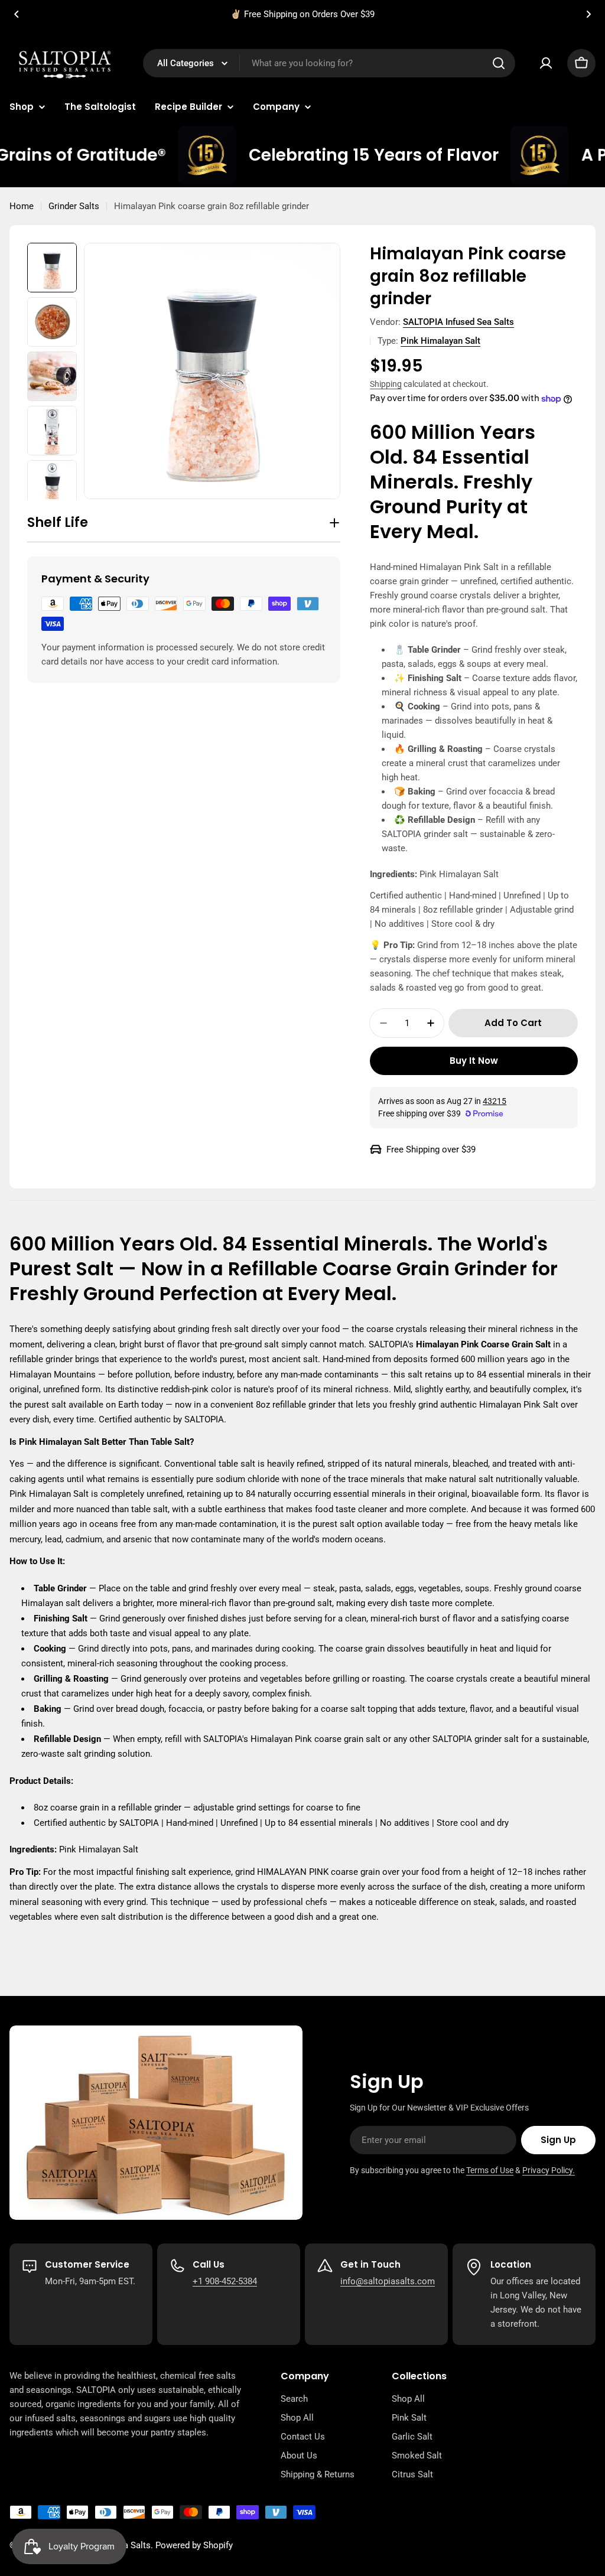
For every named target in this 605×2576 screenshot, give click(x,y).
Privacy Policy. (549, 2170)
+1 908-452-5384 (225, 2281)
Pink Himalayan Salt (440, 341)
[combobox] (329, 63)
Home (22, 206)
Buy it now (474, 1061)
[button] (17, 14)
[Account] (546, 63)
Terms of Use (490, 2170)
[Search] (499, 63)
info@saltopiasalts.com (388, 2281)
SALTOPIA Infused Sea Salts (458, 322)
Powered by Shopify (194, 2545)
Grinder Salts (74, 206)
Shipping (386, 384)
